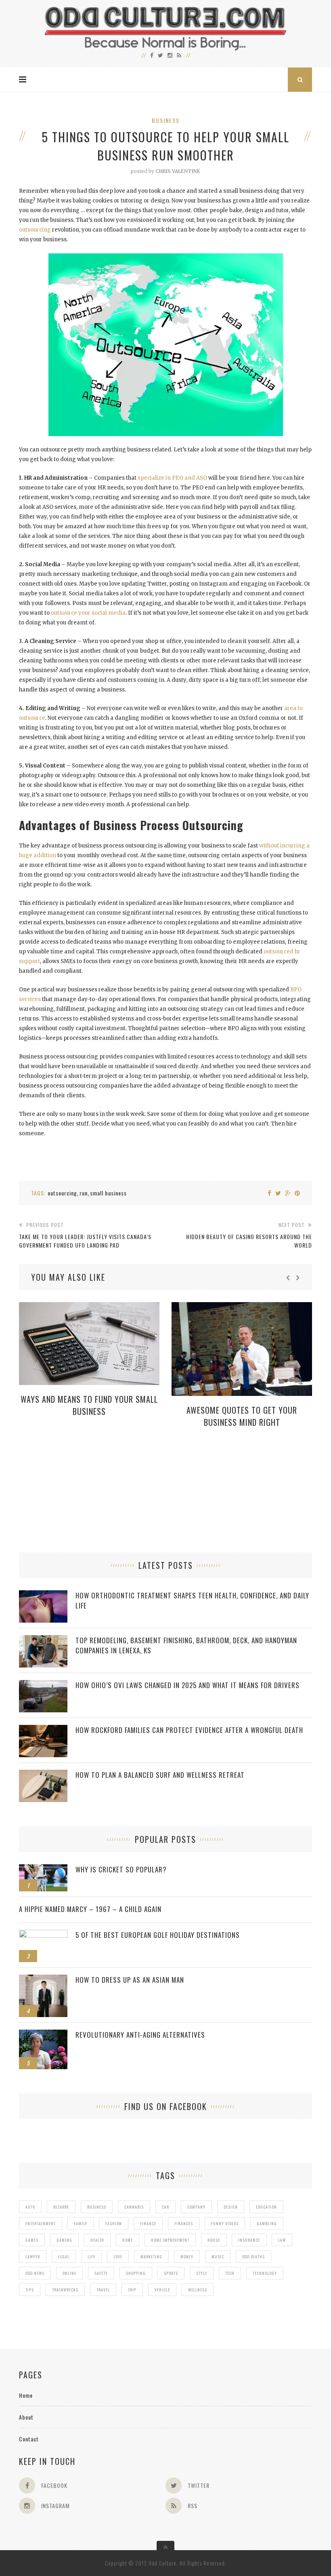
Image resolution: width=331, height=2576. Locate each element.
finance (148, 2223)
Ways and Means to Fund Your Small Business (89, 1405)
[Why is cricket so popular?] (43, 1869)
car (165, 2207)
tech (230, 2273)
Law (282, 2240)
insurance (249, 2240)
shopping (136, 2273)
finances (184, 2223)
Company (196, 2207)
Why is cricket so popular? (121, 1869)
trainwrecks (65, 2290)
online (69, 2273)
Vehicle (162, 2290)
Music (218, 2257)
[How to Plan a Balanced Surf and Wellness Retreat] (43, 1774)
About (26, 2417)
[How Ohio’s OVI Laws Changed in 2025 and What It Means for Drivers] (43, 1684)
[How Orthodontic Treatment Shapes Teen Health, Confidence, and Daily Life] (43, 1595)
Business (166, 120)
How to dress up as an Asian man (130, 1980)
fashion (114, 2223)
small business (108, 1193)
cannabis (134, 2207)
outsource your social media (88, 613)
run (84, 1193)
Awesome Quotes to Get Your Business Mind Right (242, 1416)
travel (103, 2290)
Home (26, 2395)
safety (101, 2273)
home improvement (170, 2240)
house (214, 2240)
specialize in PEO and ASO (172, 478)
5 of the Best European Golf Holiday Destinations (158, 1935)
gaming (64, 2240)
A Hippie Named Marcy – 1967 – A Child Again (90, 1909)
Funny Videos (225, 2223)
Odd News (35, 2273)
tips (30, 2290)
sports (171, 2273)
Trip (132, 2290)
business (97, 2207)
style (202, 2273)
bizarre (61, 2207)
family (81, 2223)
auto (30, 2207)
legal (64, 2257)
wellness (198, 2290)
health (97, 2240)
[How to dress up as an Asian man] (43, 1979)
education (266, 2207)
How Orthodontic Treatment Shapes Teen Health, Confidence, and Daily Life (192, 1600)
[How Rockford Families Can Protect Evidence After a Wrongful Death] (43, 1729)
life (91, 2257)
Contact (29, 2439)
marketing (151, 2257)
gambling (267, 2223)
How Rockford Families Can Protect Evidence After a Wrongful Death (189, 1730)
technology (265, 2273)
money (187, 2257)
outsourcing (35, 230)
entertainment (41, 2223)
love (118, 2257)
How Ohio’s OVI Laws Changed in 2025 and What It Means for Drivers (187, 1685)
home (128, 2240)
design (231, 2207)
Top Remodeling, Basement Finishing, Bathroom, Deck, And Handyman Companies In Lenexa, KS (186, 1645)
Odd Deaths (253, 2257)
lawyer (33, 2257)
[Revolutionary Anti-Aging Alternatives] (43, 2034)
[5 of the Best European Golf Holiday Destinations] (43, 1934)
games (32, 2240)
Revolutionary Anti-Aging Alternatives (140, 2035)
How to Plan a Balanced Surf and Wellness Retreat (160, 1775)
